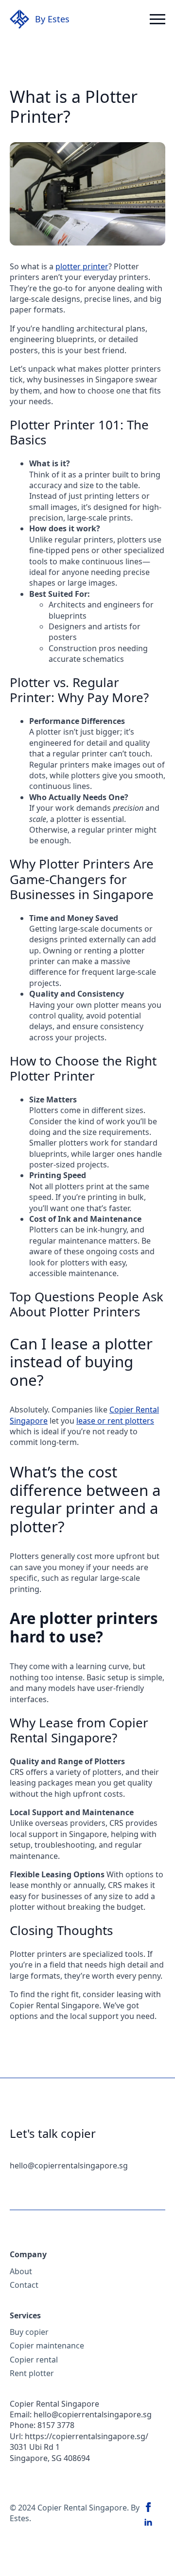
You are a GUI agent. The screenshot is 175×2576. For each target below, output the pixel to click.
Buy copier (29, 2332)
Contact (24, 2285)
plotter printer (82, 266)
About (21, 2271)
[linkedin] (148, 2523)
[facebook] (148, 2507)
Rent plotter (32, 2373)
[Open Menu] (157, 19)
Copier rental (34, 2360)
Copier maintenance (47, 2346)
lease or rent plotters (115, 1421)
